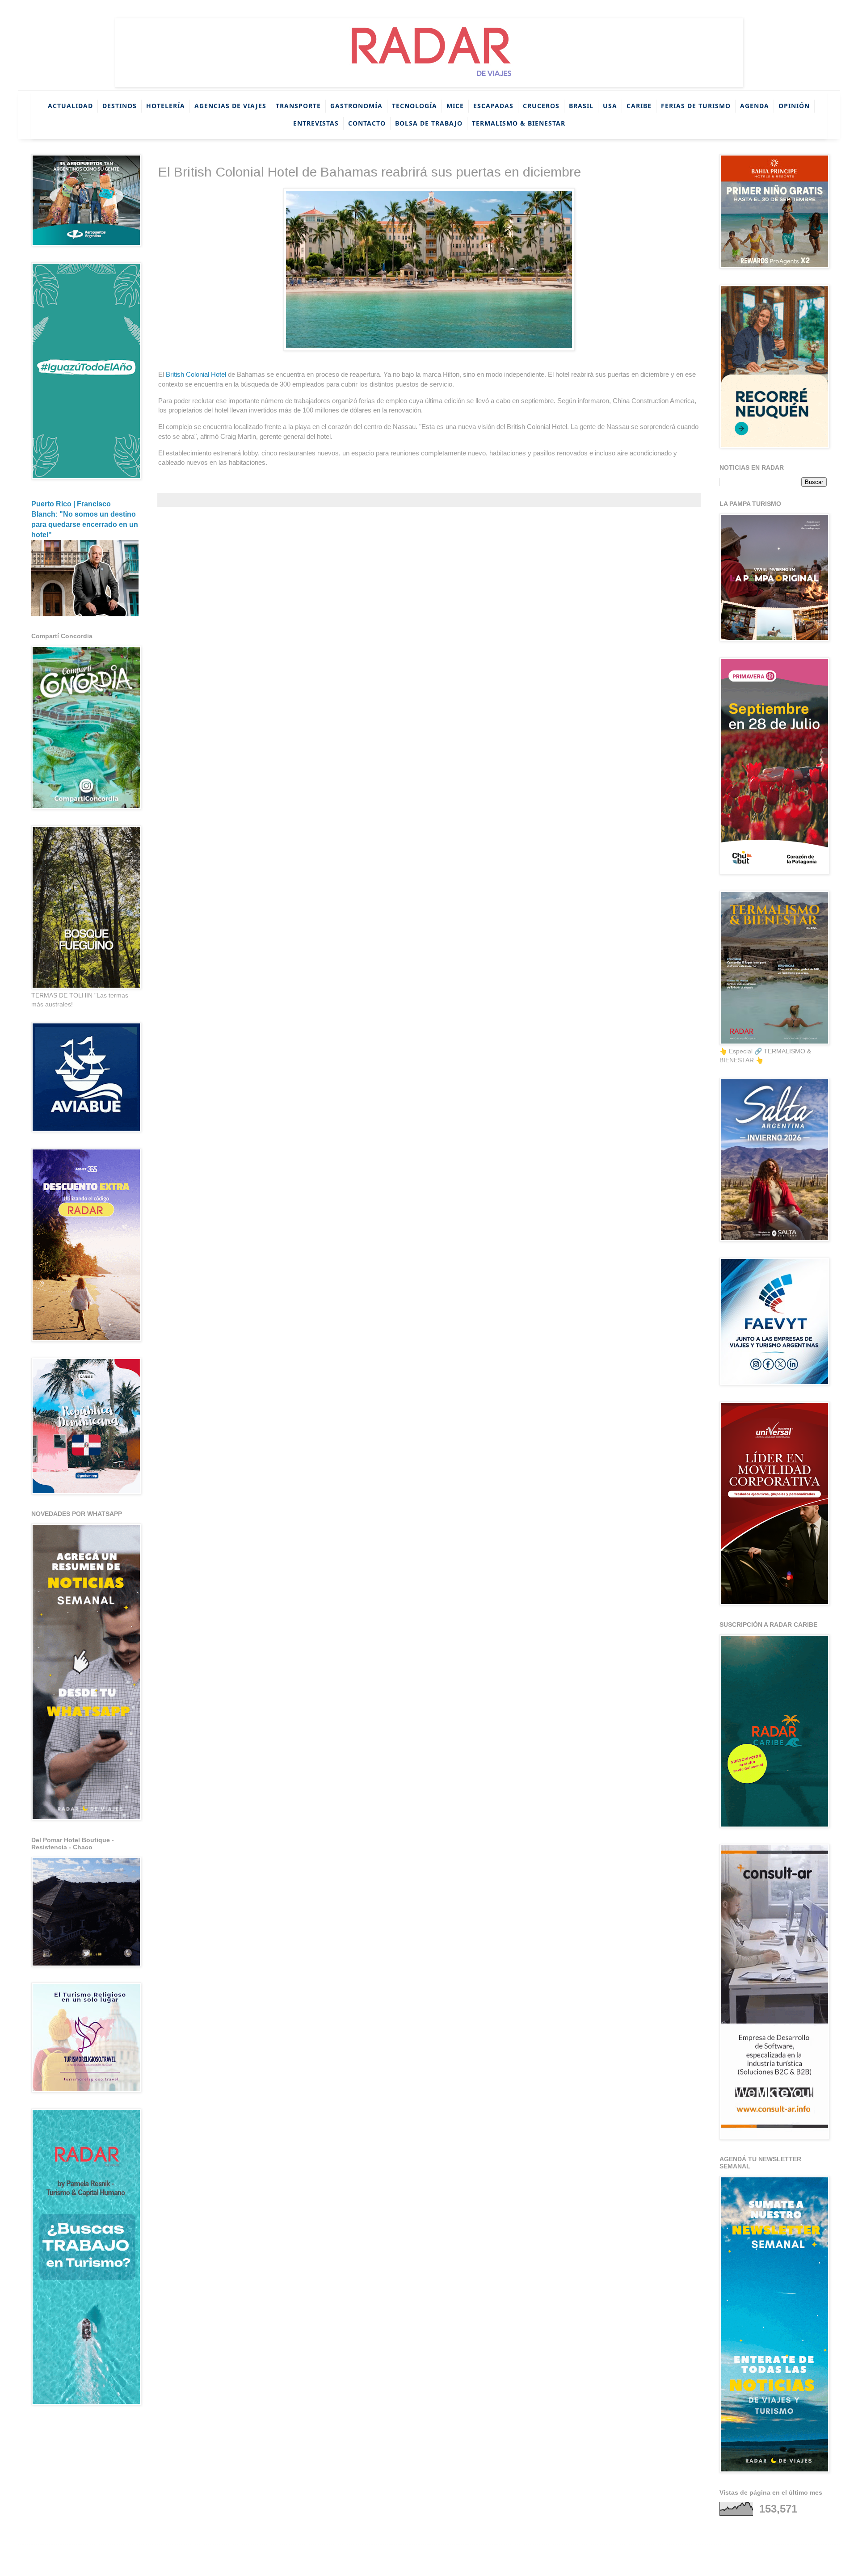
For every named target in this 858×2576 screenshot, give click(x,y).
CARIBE (639, 106)
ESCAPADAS (493, 106)
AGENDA (755, 106)
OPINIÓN (794, 106)
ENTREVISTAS (316, 123)
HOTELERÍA (166, 106)
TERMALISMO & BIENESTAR (519, 123)
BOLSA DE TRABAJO (429, 123)
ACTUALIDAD (70, 106)
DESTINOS (120, 106)
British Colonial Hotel (197, 374)
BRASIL (581, 106)
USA (610, 106)
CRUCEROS (541, 106)
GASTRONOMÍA (356, 106)
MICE (455, 106)
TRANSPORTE (298, 106)
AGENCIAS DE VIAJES (230, 106)
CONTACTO (367, 123)
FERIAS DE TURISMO (696, 106)
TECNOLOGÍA (414, 106)
